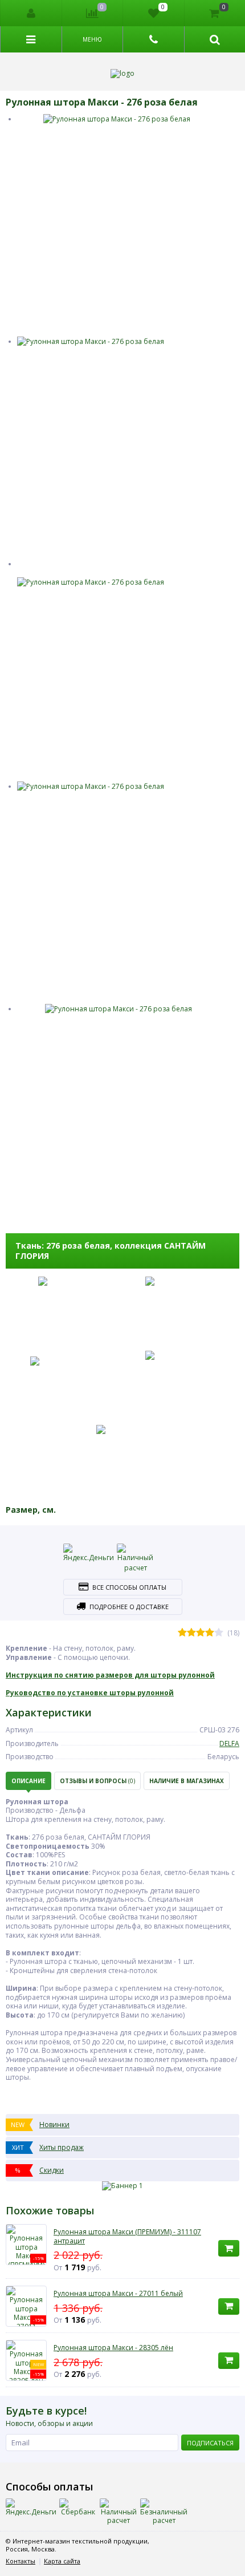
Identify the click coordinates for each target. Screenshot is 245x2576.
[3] (201, 1633)
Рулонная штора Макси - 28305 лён (113, 2348)
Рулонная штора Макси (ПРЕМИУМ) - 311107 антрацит (127, 2236)
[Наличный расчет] (136, 1558)
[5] (219, 1633)
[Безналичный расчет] (164, 2512)
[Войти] (31, 13)
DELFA (229, 1743)
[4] (210, 1633)
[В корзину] (229, 2248)
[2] (191, 1633)
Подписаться (210, 2443)
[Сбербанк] (78, 2508)
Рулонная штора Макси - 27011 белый (118, 2294)
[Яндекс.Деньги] (89, 1553)
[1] (182, 1633)
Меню (92, 39)
